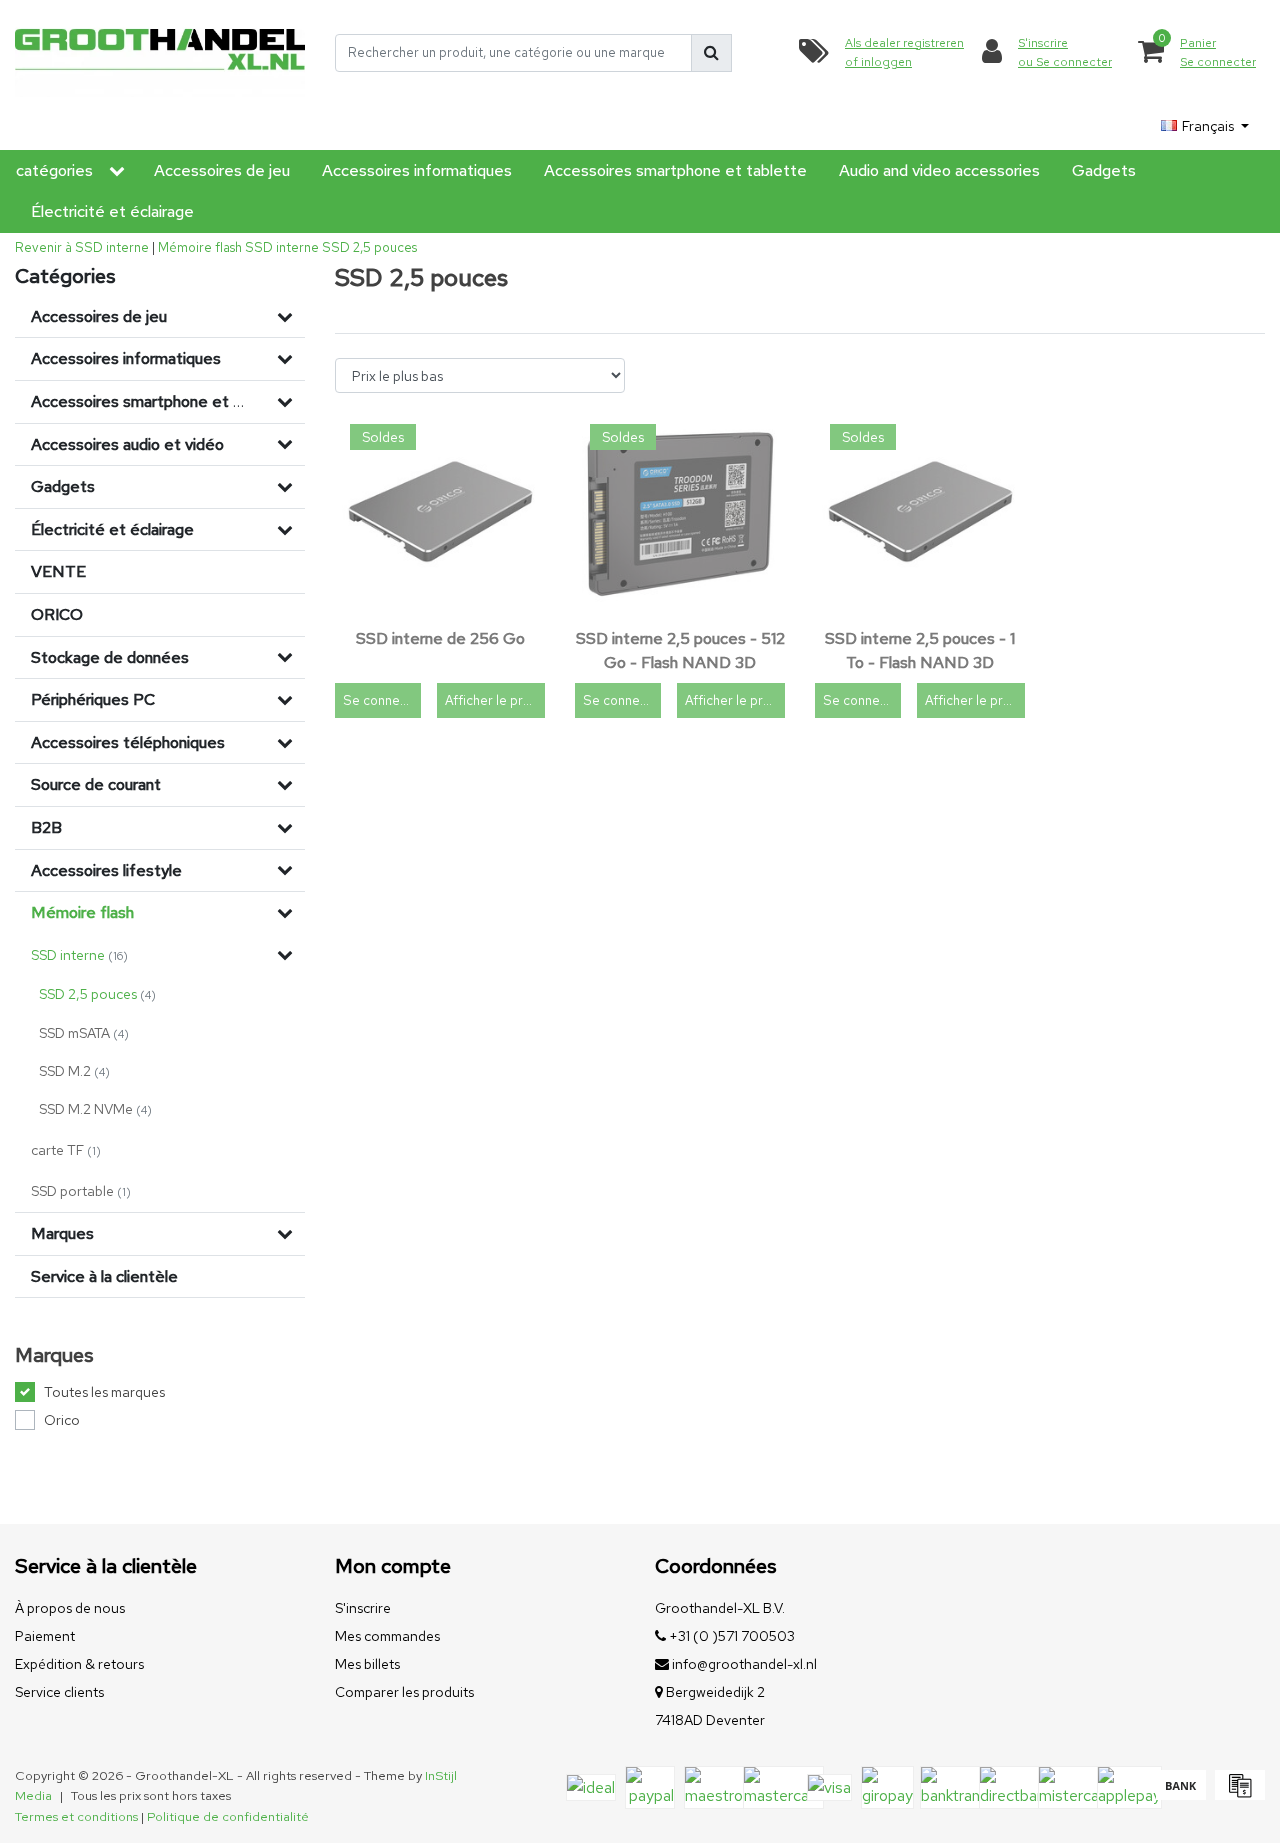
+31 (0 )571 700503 (730, 1636)
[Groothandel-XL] (160, 52)
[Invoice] (1237, 1794)
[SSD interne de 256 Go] (440, 514)
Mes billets (367, 1664)
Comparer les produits (404, 1692)
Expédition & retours (79, 1664)
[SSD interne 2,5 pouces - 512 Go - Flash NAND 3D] (680, 514)
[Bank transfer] (1180, 1794)
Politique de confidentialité (228, 1816)
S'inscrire (363, 1608)
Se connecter (382, 700)
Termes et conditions (76, 1816)
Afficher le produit (495, 700)
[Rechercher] (711, 53)
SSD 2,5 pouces (369, 247)
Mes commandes (387, 1636)
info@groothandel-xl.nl (744, 1664)
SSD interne (282, 247)
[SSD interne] (285, 955)
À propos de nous (70, 1608)
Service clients (59, 1692)
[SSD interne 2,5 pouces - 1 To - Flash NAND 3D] (920, 514)
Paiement (45, 1636)
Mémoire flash (200, 247)
